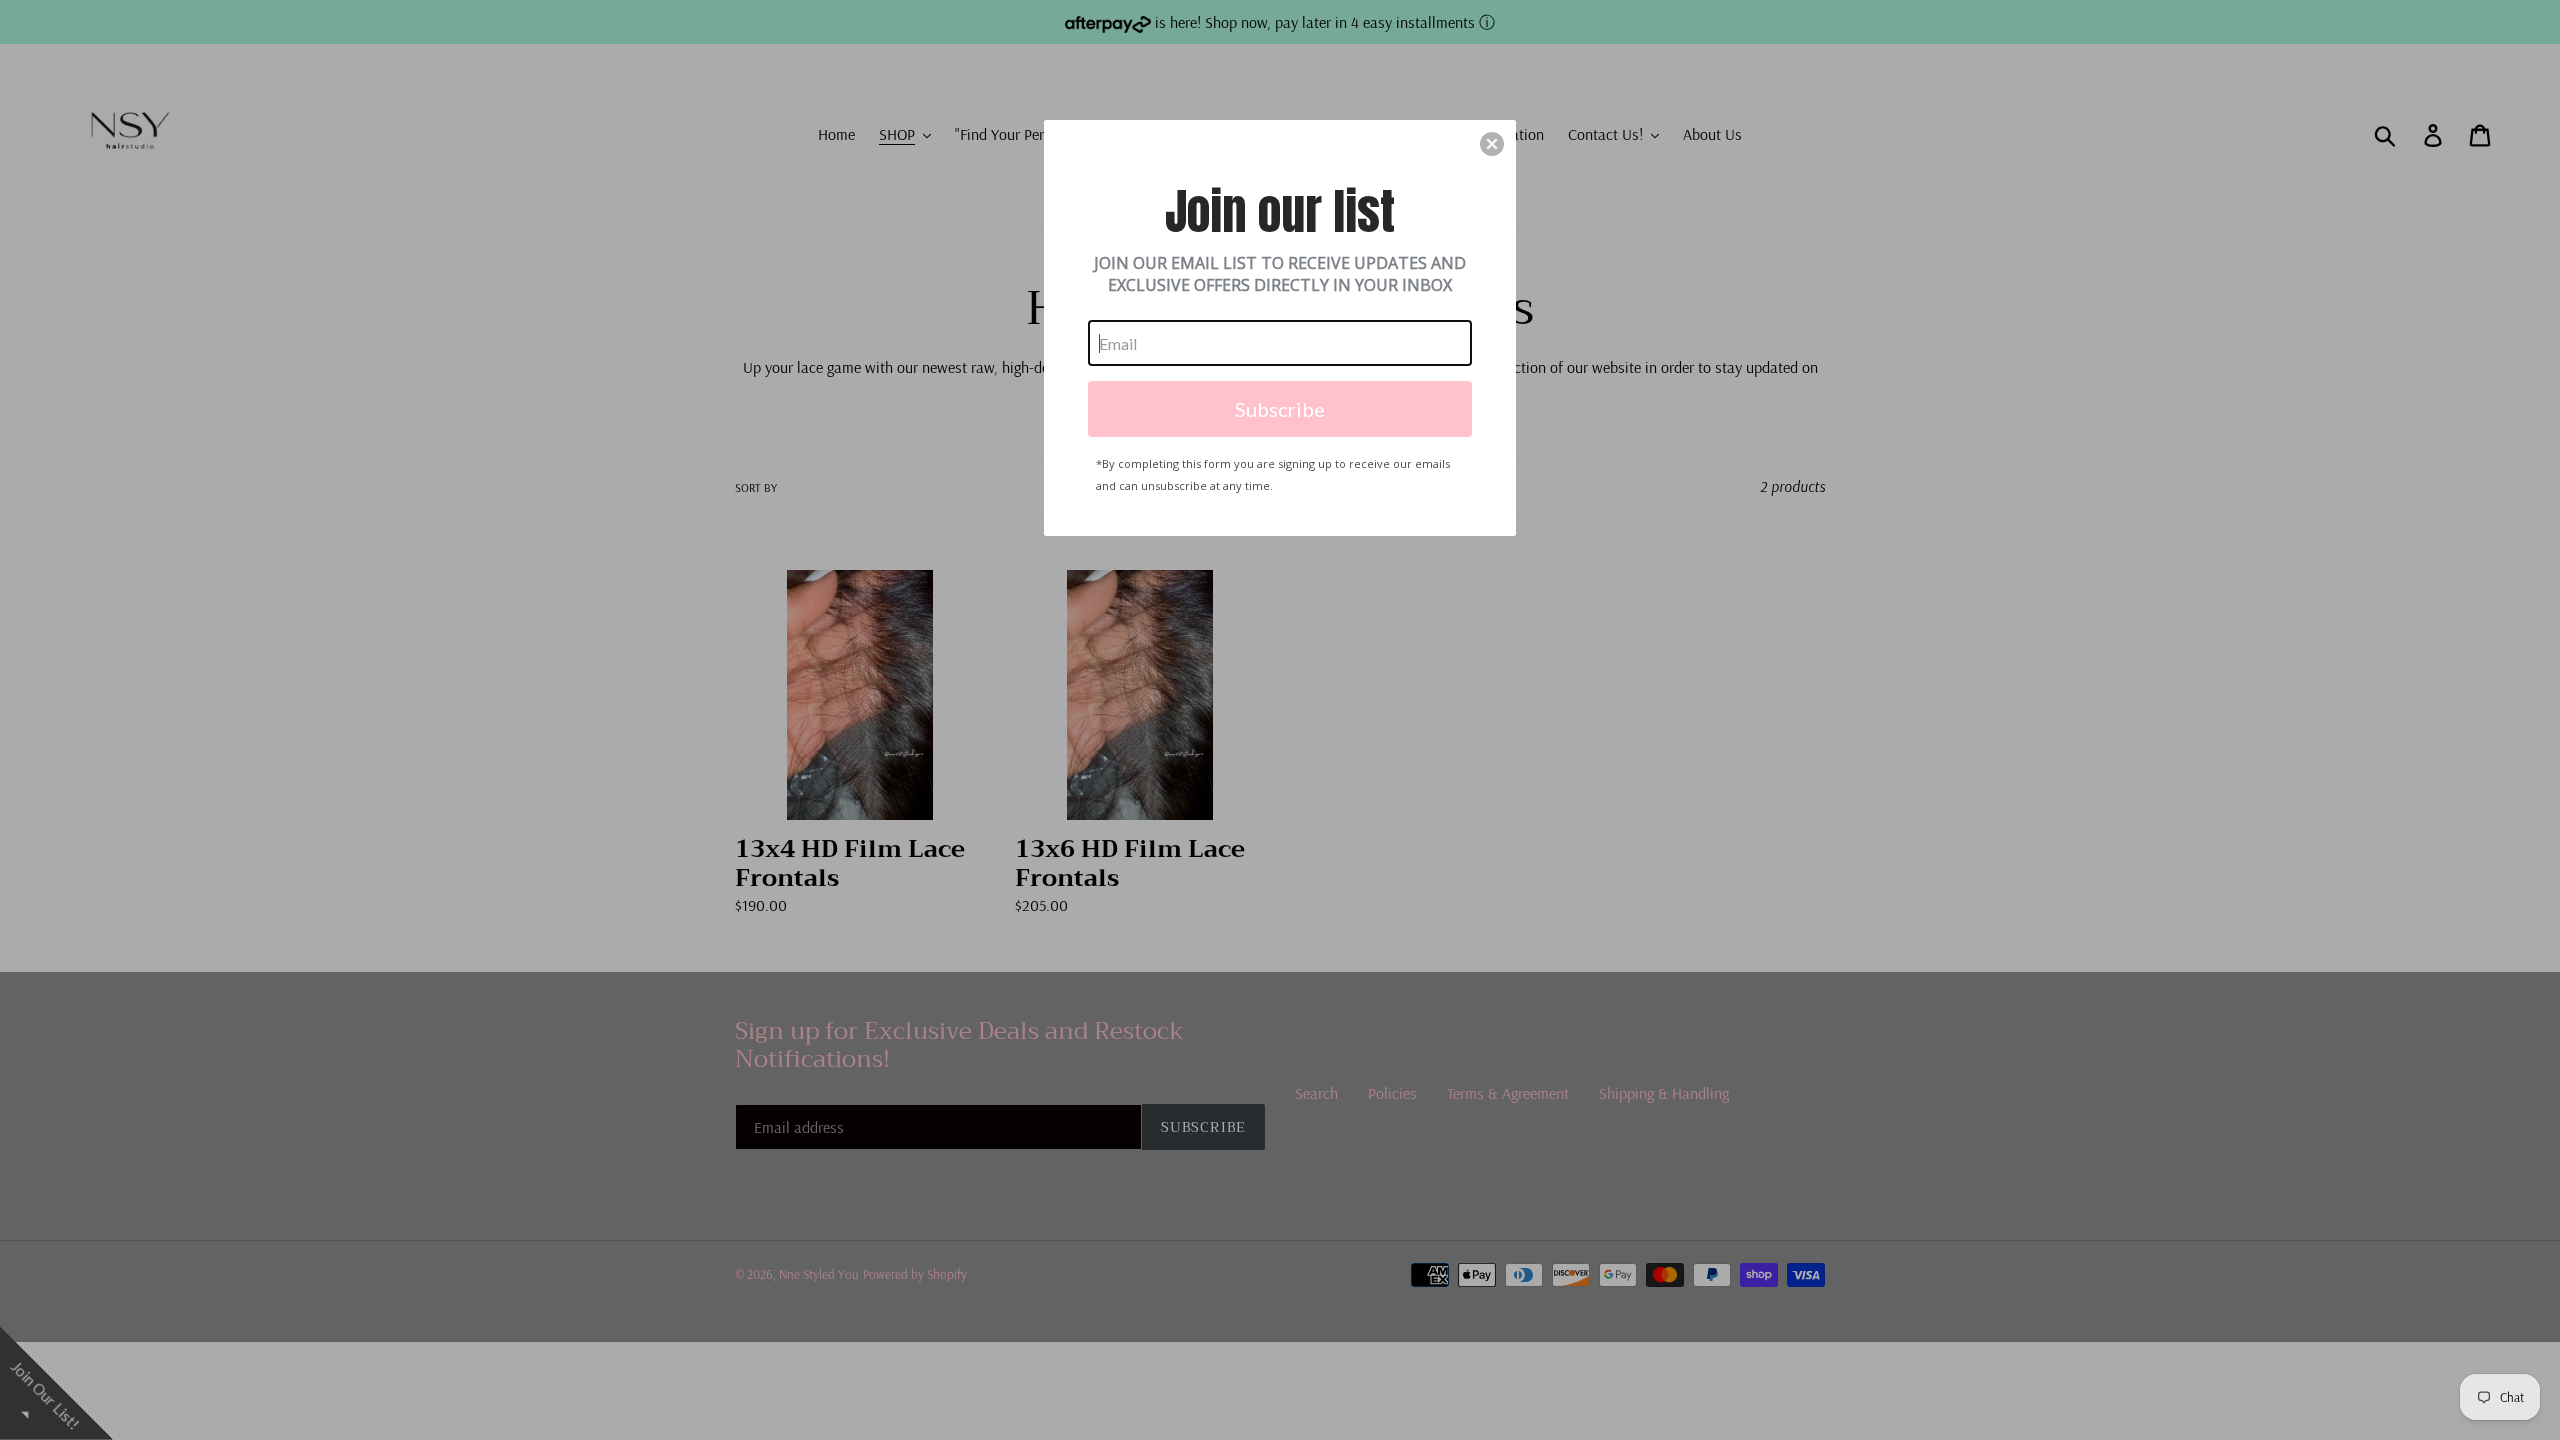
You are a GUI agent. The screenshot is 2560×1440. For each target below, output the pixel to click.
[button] (1492, 144)
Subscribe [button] (1280, 409)
